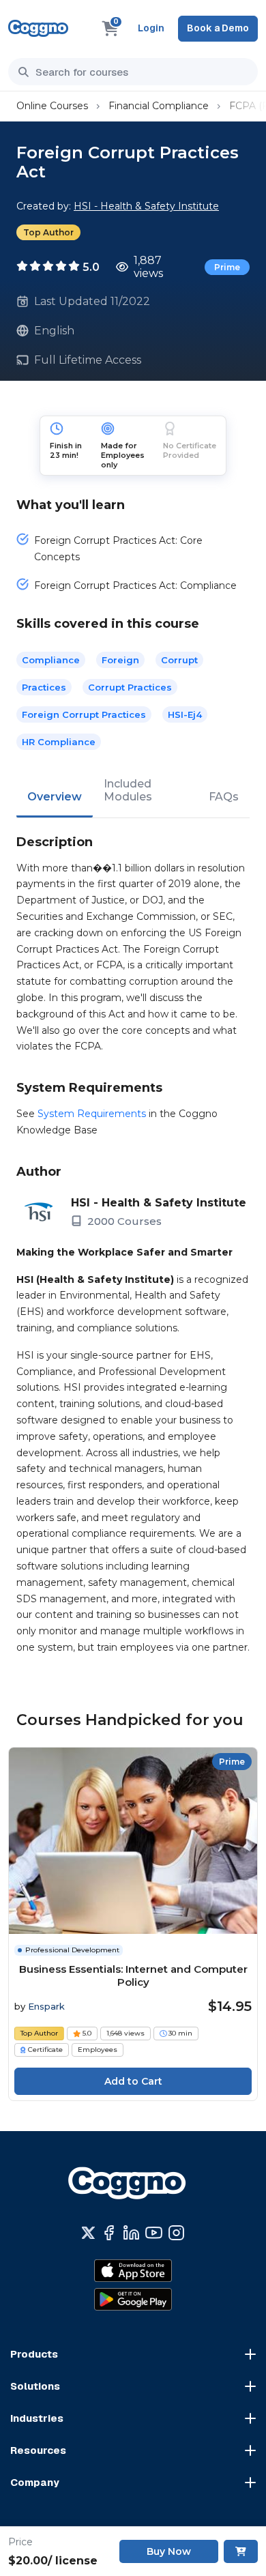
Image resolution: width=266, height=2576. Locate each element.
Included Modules (128, 790)
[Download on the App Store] (133, 2270)
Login (151, 28)
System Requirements (92, 1114)
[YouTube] (154, 2233)
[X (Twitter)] (88, 2233)
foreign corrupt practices (84, 714)
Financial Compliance (159, 106)
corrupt (179, 660)
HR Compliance (59, 742)
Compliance (51, 660)
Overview (55, 797)
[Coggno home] (38, 28)
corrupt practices (130, 687)
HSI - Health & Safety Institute (146, 206)
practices (44, 687)
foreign (120, 660)
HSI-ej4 (185, 714)
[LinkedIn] (131, 2233)
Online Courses (52, 106)
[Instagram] (176, 2233)
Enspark (46, 2006)
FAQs (224, 797)
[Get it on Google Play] (133, 2299)
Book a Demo (218, 28)
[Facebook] (109, 2233)
